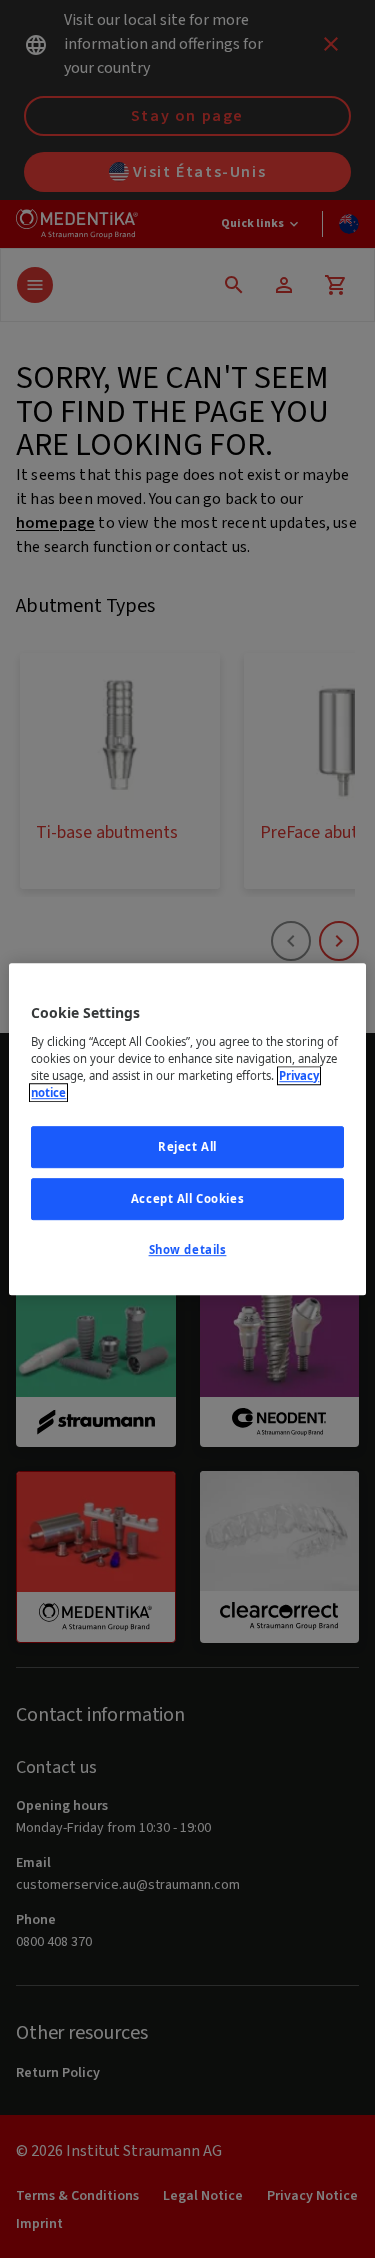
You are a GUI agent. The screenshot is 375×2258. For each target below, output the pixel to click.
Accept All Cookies (187, 1198)
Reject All (187, 1146)
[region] (187, 1129)
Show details (188, 1249)
